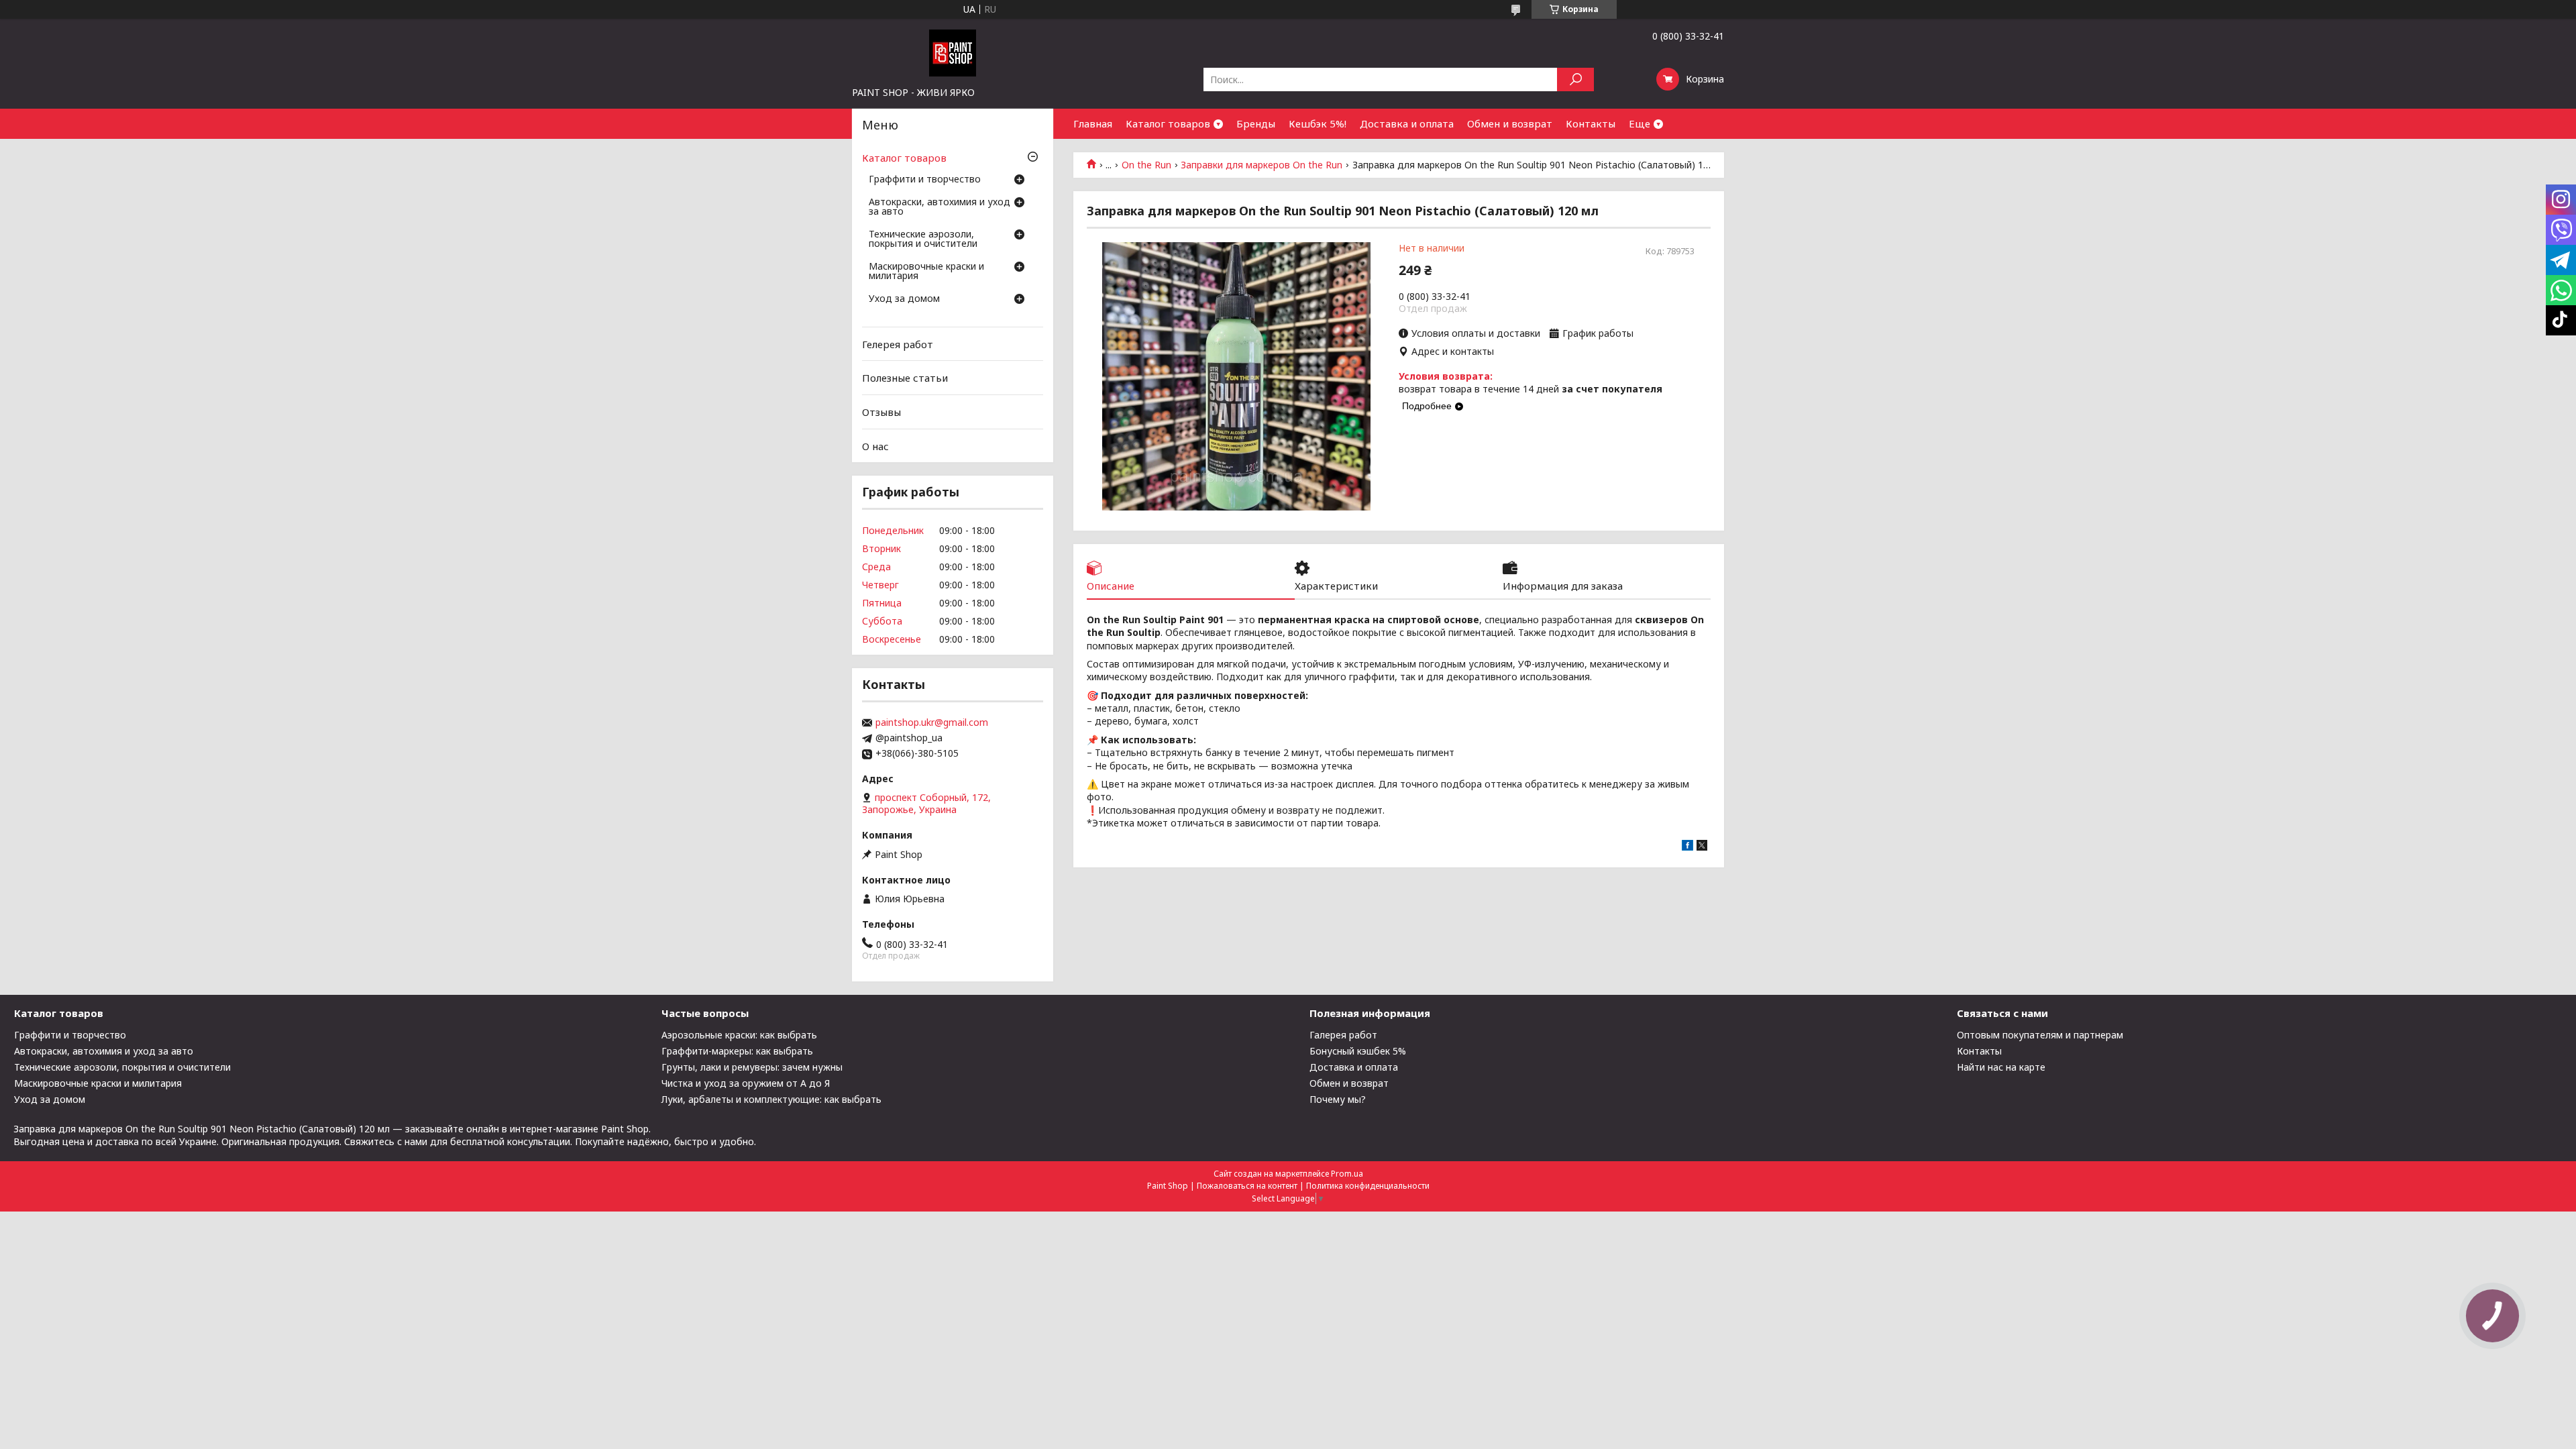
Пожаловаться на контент (1247, 1186)
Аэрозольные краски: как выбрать (739, 1035)
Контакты (1591, 123)
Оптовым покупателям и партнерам (2040, 1035)
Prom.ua (1347, 1174)
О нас (875, 445)
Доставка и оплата (1407, 123)
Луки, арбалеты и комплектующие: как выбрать (771, 1099)
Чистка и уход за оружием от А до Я (746, 1083)
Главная (1093, 123)
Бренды (1256, 123)
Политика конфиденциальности (1368, 1186)
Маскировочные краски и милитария (926, 272)
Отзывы (881, 412)
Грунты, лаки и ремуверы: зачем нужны (752, 1067)
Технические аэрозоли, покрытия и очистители (923, 239)
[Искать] (1575, 79)
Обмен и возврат (1510, 123)
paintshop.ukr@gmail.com (932, 722)
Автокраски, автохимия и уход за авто (940, 207)
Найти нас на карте (2001, 1067)
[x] (1702, 847)
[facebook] (1687, 847)
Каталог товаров (1168, 123)
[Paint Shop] (953, 52)
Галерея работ (1343, 1035)
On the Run (1146, 165)
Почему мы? (1338, 1099)
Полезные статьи (905, 378)
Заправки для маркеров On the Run (1262, 165)
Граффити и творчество (925, 180)
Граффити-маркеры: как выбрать (737, 1051)
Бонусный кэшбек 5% (1358, 1051)
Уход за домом (904, 299)
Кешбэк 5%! (1318, 123)
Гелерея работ (898, 344)
